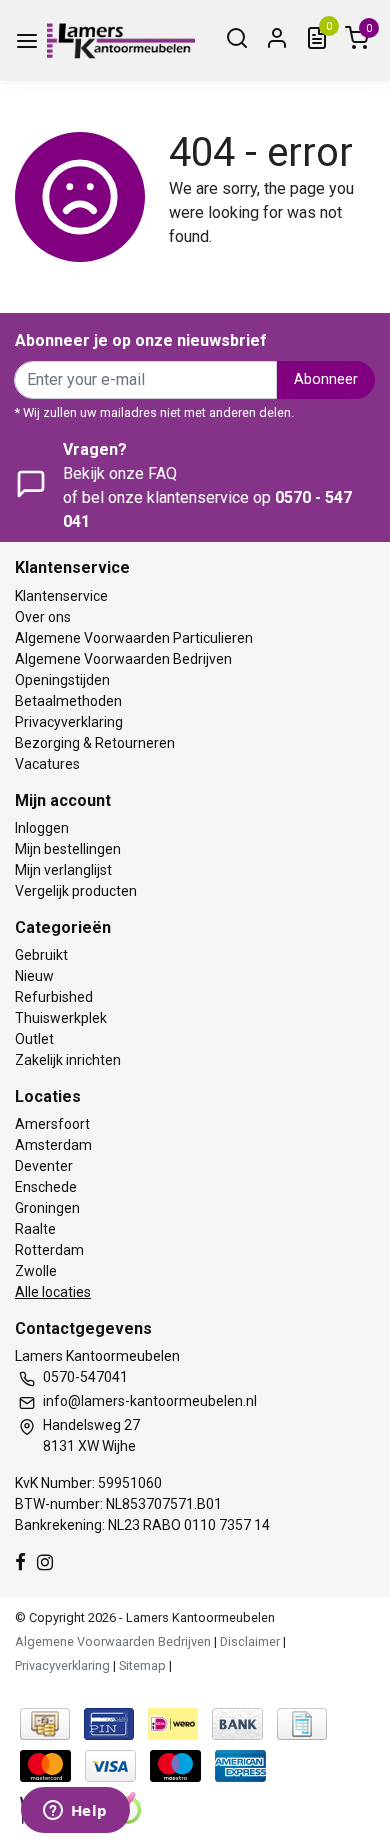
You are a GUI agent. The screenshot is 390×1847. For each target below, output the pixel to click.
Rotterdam (49, 1250)
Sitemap (142, 1665)
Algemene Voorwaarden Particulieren (134, 638)
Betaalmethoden (68, 701)
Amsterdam (53, 1145)
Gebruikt (41, 955)
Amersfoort (52, 1124)
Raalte (35, 1229)
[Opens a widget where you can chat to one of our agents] (75, 1812)
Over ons (43, 617)
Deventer (44, 1166)
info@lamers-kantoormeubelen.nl (150, 1401)
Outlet (34, 1039)
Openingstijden (62, 680)
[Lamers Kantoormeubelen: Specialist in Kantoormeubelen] (121, 40)
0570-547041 (85, 1377)
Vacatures (47, 764)
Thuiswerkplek (61, 1018)
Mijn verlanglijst (63, 870)
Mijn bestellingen (68, 849)
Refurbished (54, 997)
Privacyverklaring (69, 722)
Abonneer (326, 379)
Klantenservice (61, 596)
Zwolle (36, 1271)
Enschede (46, 1187)
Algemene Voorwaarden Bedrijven (123, 659)
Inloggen (42, 828)
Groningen (47, 1208)
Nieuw (34, 976)
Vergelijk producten (76, 891)
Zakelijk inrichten (68, 1060)
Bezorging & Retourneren (95, 743)
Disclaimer (250, 1641)
